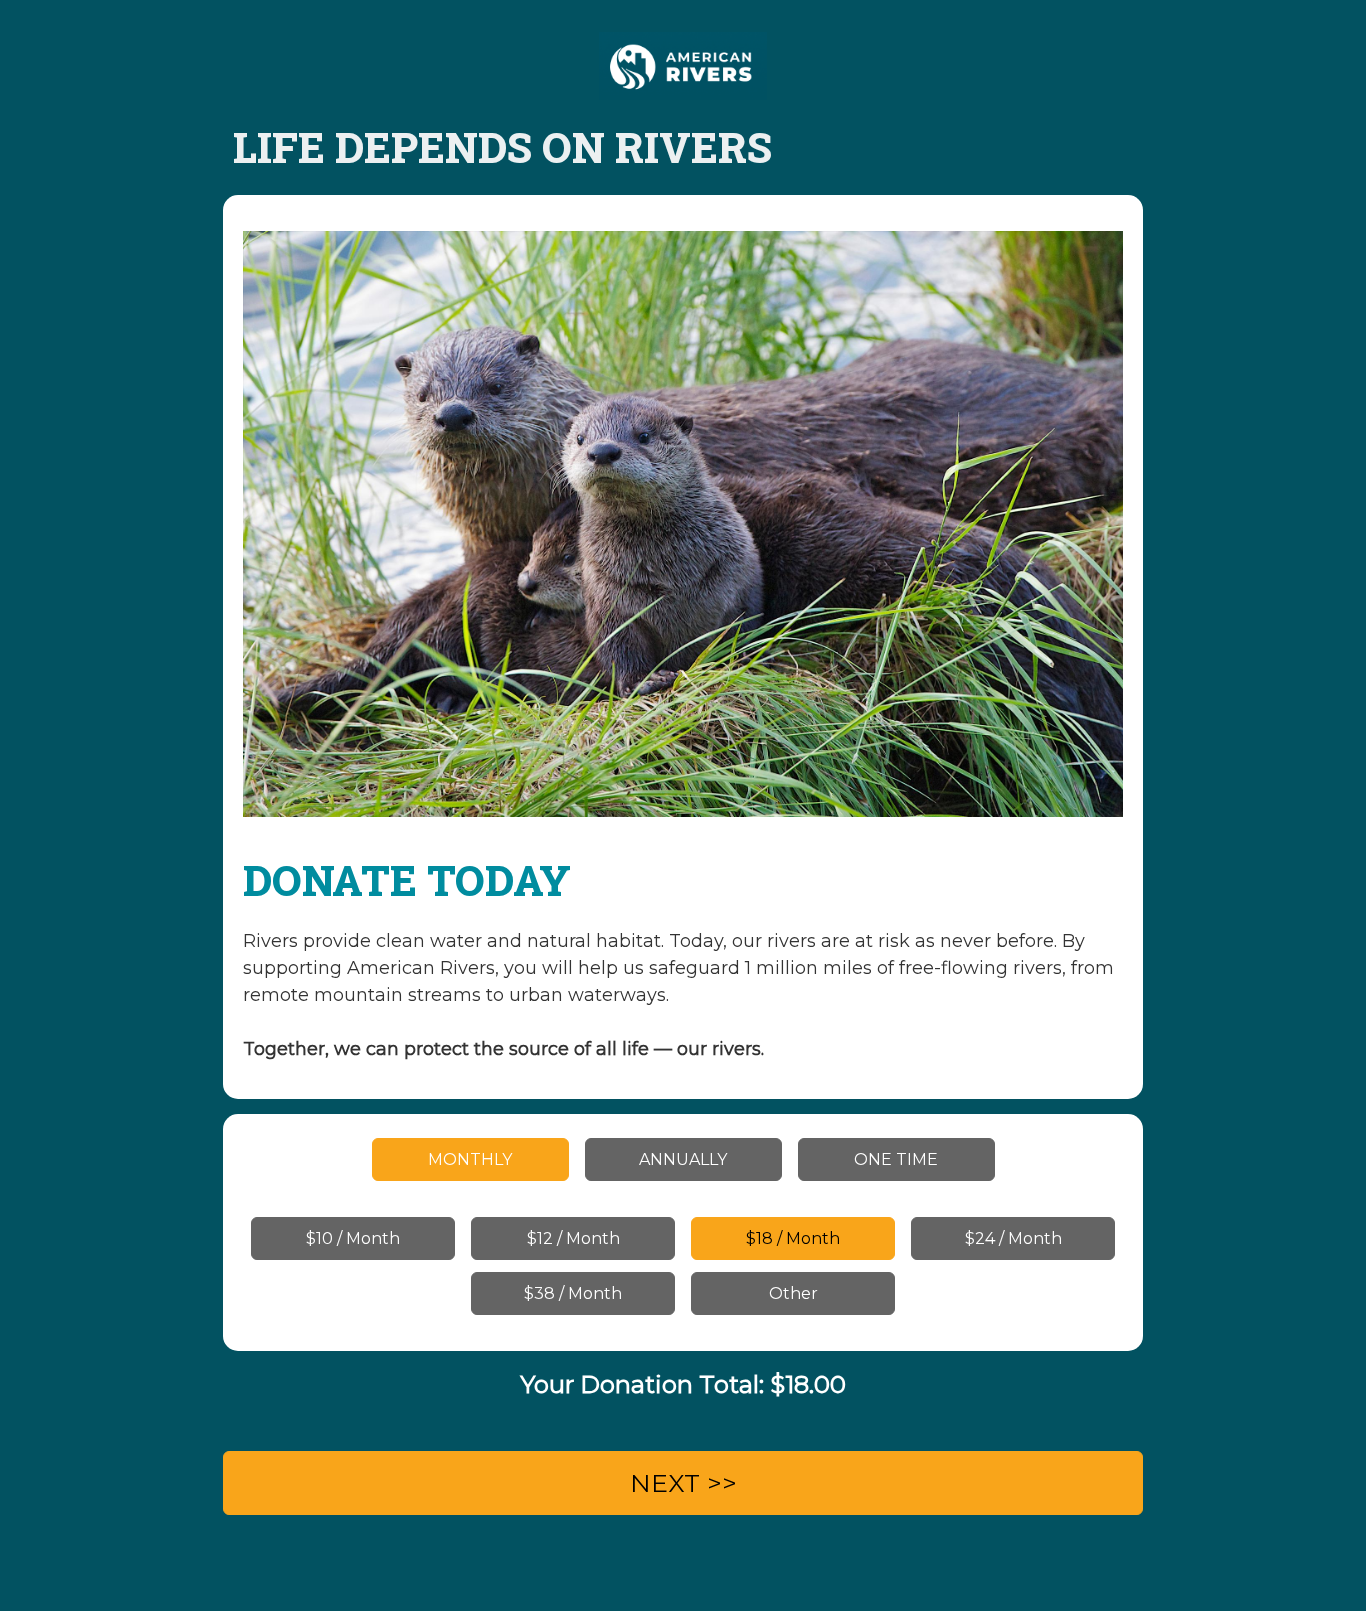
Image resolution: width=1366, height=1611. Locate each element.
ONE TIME (896, 1159)
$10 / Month (353, 1238)
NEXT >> (683, 1483)
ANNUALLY (683, 1159)
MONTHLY (470, 1159)
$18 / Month (793, 1238)
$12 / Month (573, 1238)
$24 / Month (1013, 1238)
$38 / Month (573, 1293)
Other (793, 1293)
